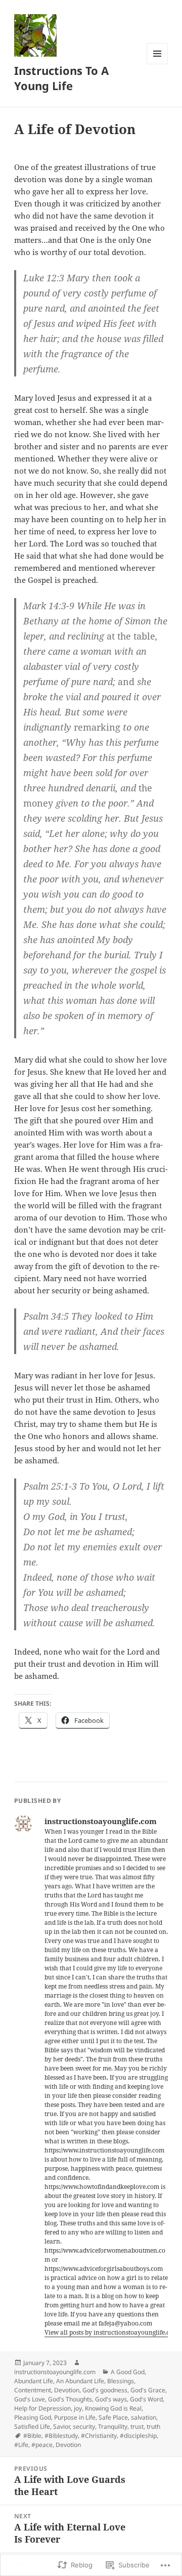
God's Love (30, 2399)
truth (153, 2426)
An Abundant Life (80, 2381)
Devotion (67, 2390)
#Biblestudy (61, 2436)
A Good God (128, 2372)
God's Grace (148, 2390)
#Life (21, 2445)
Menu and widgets (157, 64)
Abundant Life (34, 2381)
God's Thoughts (70, 2399)
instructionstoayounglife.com (55, 2372)
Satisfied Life (32, 2426)
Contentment (33, 2390)
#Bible (32, 2436)
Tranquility (113, 2426)
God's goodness (105, 2390)
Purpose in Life (75, 2417)
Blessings (121, 2381)
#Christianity (99, 2436)
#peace (42, 2445)
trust (137, 2426)
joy (78, 2408)
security (84, 2426)
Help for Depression (42, 2408)
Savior (61, 2426)
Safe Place (113, 2417)
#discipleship (138, 2436)
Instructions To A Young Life (61, 78)
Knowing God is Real (113, 2408)
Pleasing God (33, 2417)
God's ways (111, 2399)
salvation (144, 2417)
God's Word (146, 2399)
